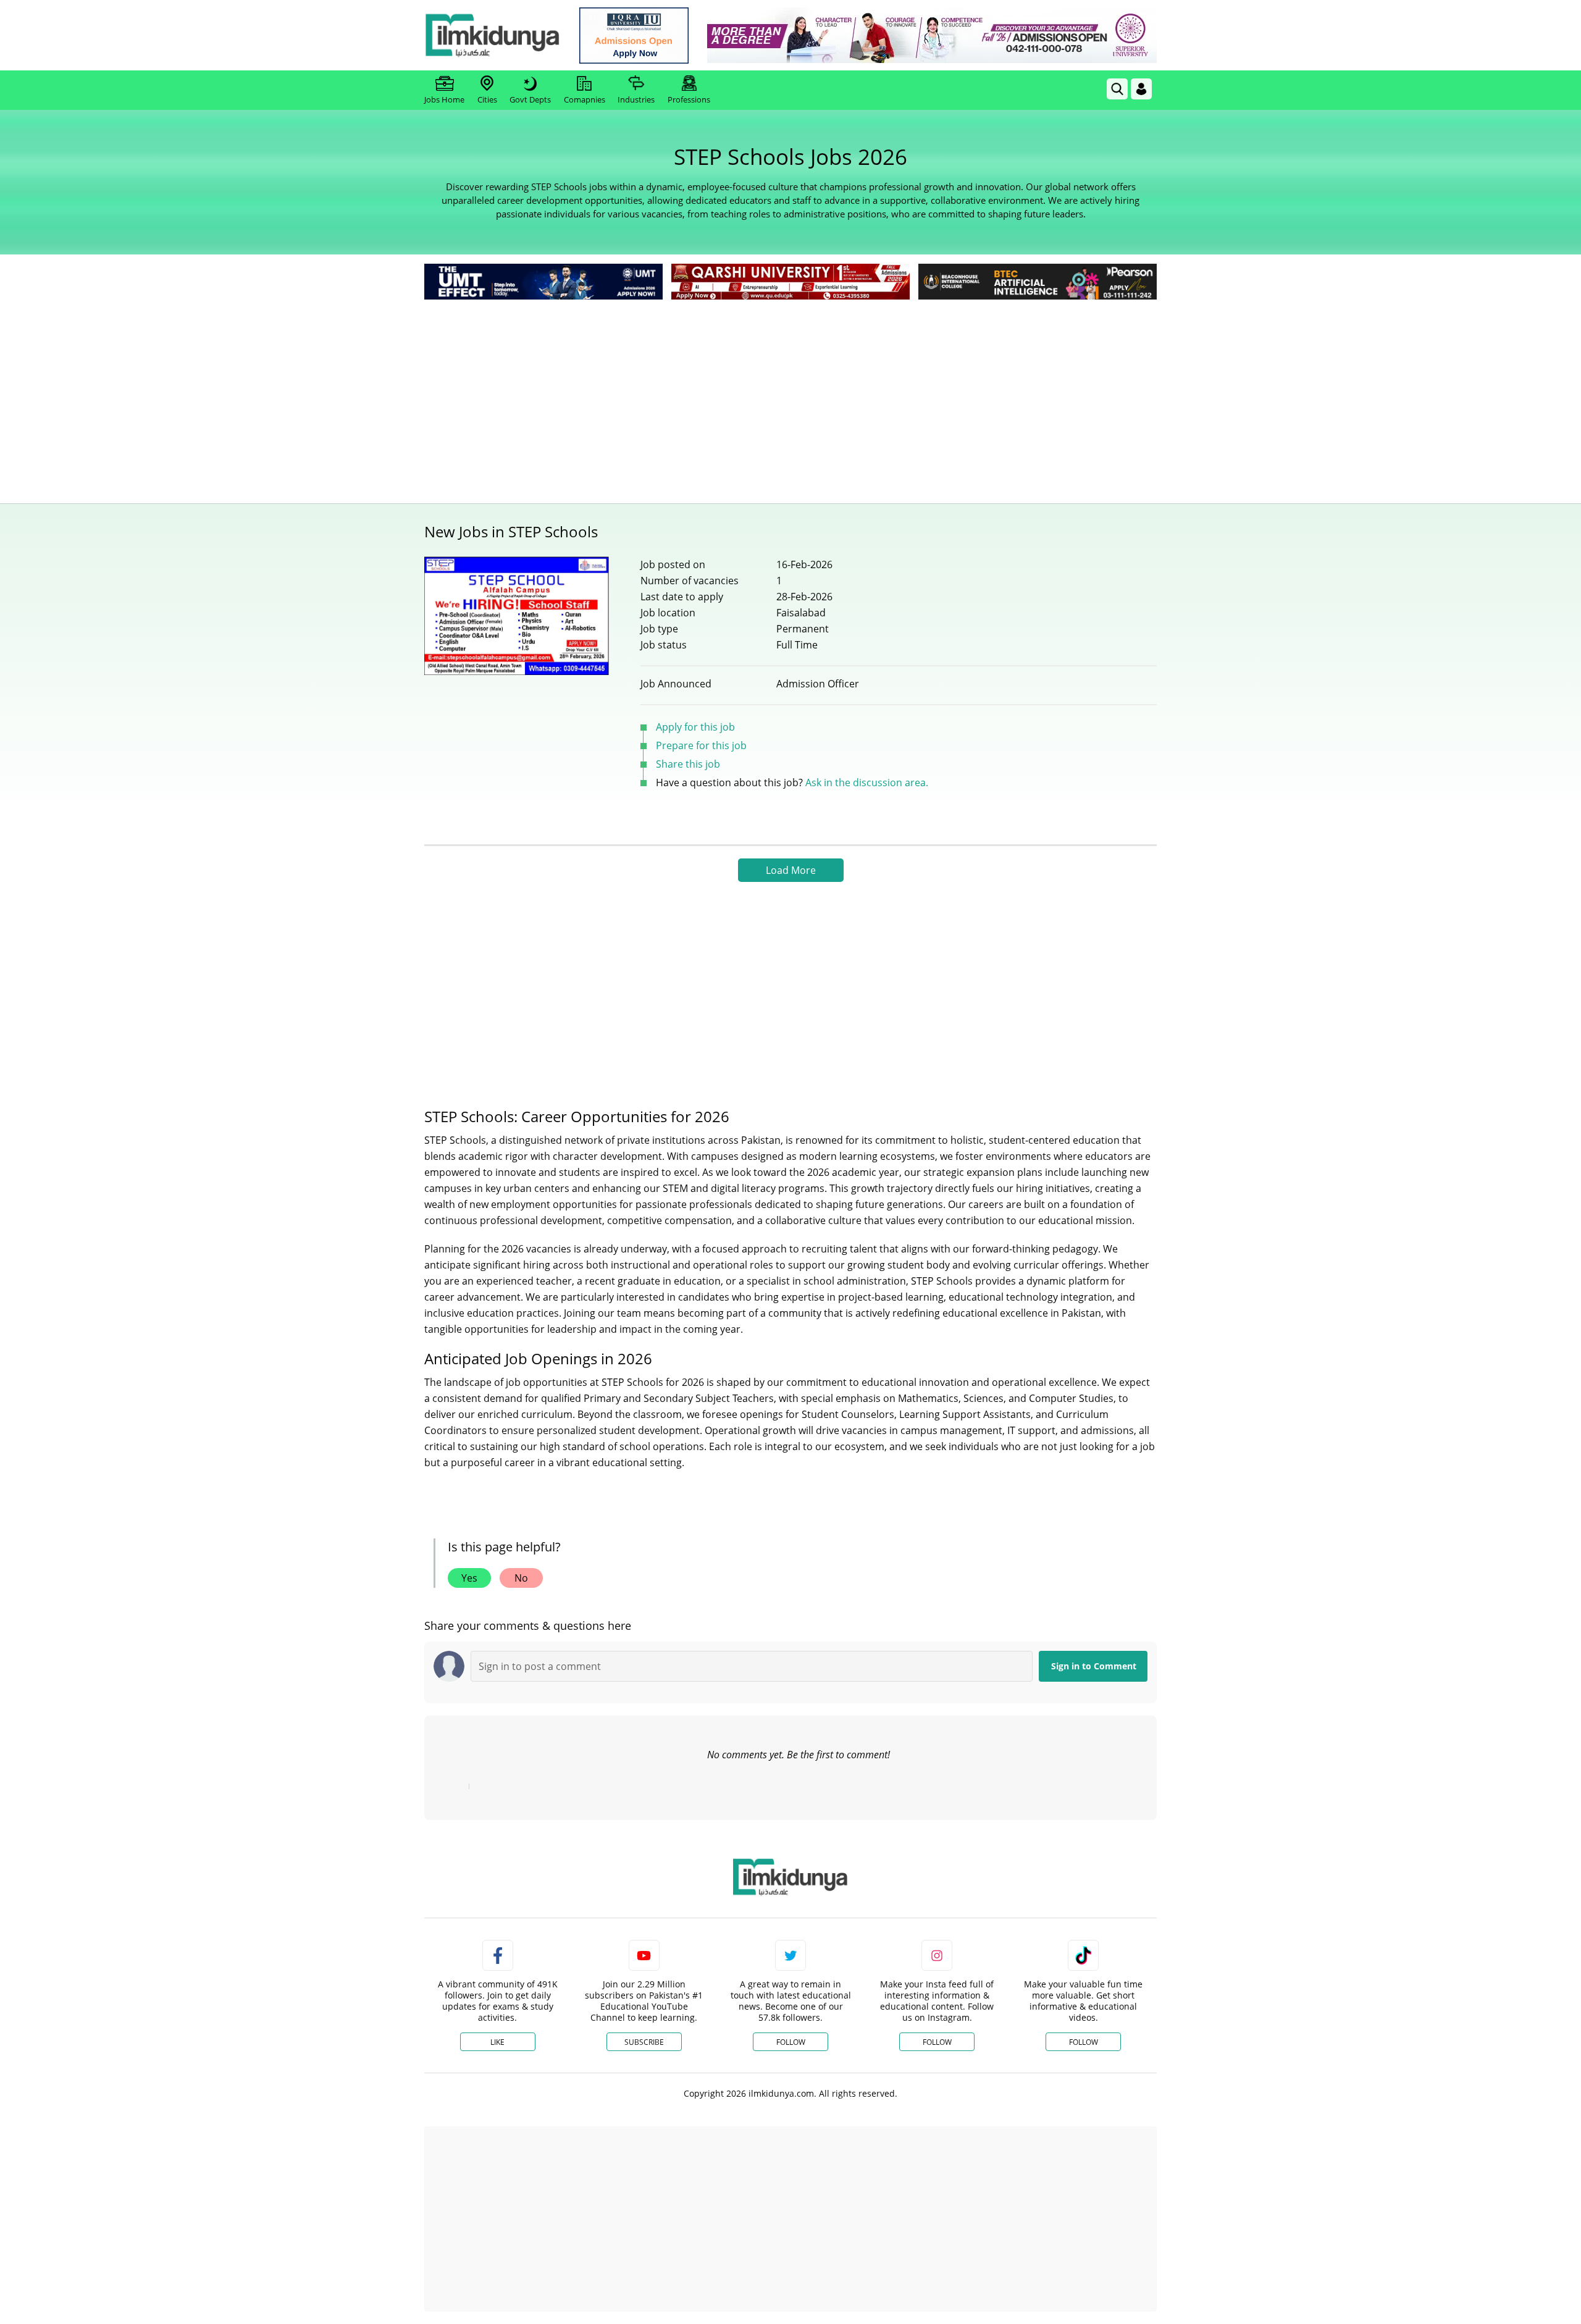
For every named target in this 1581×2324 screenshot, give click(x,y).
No (521, 1578)
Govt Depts (530, 99)
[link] (634, 36)
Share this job (688, 764)
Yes (469, 1578)
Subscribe (644, 2042)
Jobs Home (444, 99)
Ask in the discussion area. (867, 782)
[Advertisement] (790, 395)
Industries (636, 99)
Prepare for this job (701, 745)
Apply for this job (695, 727)
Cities (487, 99)
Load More (791, 870)
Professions (689, 99)
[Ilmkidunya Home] (492, 35)
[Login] (1141, 89)
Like (497, 2042)
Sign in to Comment (1094, 1666)
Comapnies (585, 99)
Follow (791, 2042)
